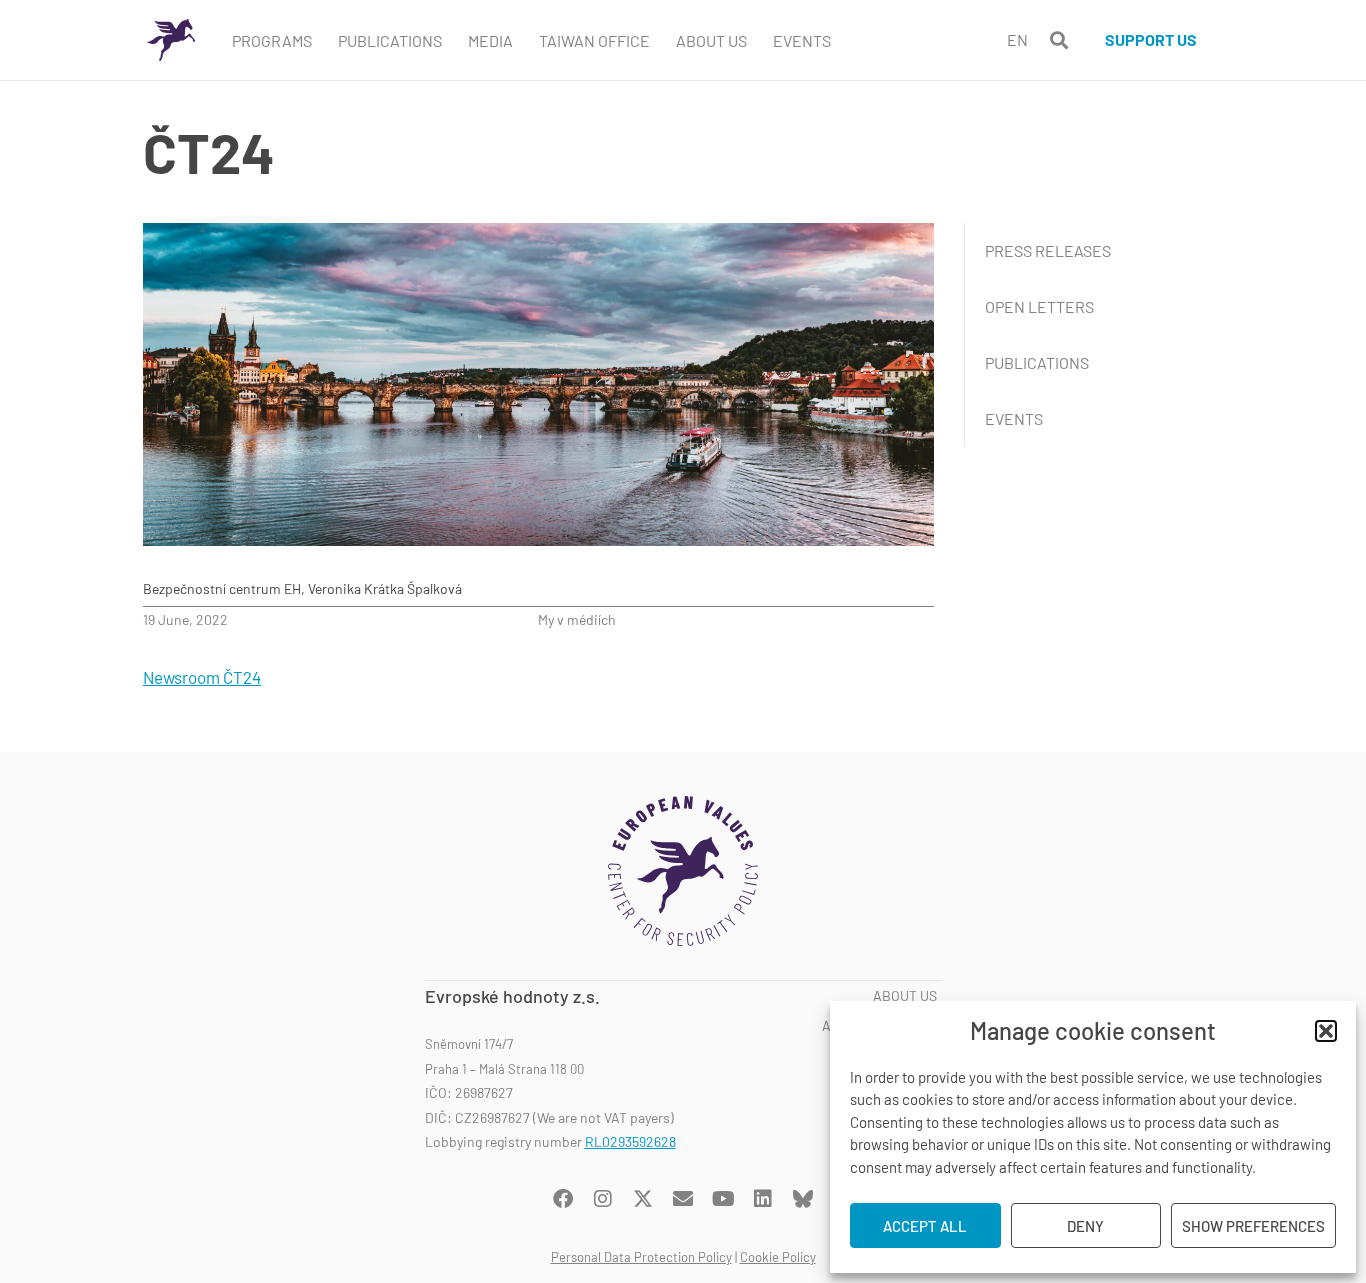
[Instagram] (603, 1199)
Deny (1085, 1226)
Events (802, 40)
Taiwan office (594, 40)
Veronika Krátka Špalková (385, 588)
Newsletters (890, 1085)
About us (905, 996)
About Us (711, 40)
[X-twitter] (643, 1199)
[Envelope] (683, 1199)
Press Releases (1048, 250)
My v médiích (577, 619)
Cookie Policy (778, 1257)
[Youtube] (723, 1199)
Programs (272, 40)
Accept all (925, 1226)
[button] (1326, 1031)
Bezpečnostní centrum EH (222, 588)
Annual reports (879, 1026)
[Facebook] (563, 1199)
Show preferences (1253, 1226)
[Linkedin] (763, 1199)
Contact (907, 1115)
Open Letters (1039, 306)
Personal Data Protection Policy (641, 1257)
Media (490, 40)
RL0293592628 (630, 1141)
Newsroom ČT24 (202, 677)
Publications (390, 40)
